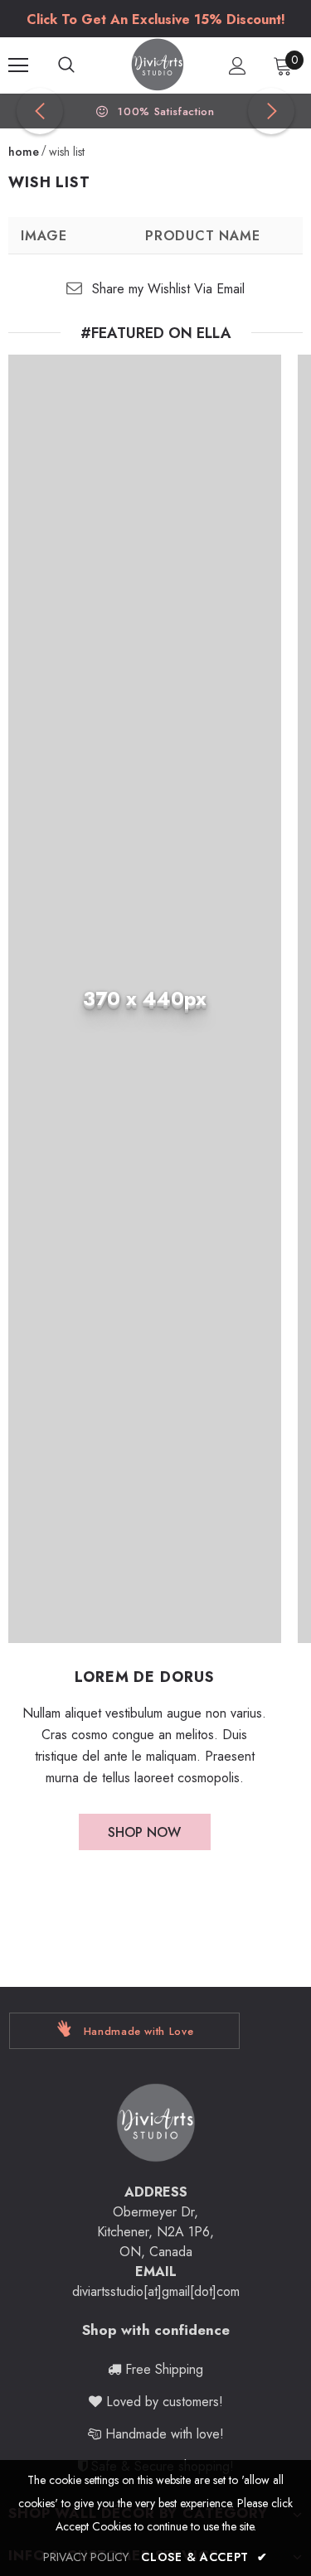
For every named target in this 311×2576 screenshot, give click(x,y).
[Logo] (158, 65)
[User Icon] (238, 66)
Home (24, 152)
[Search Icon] (83, 65)
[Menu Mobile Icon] (18, 65)
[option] (155, 20)
